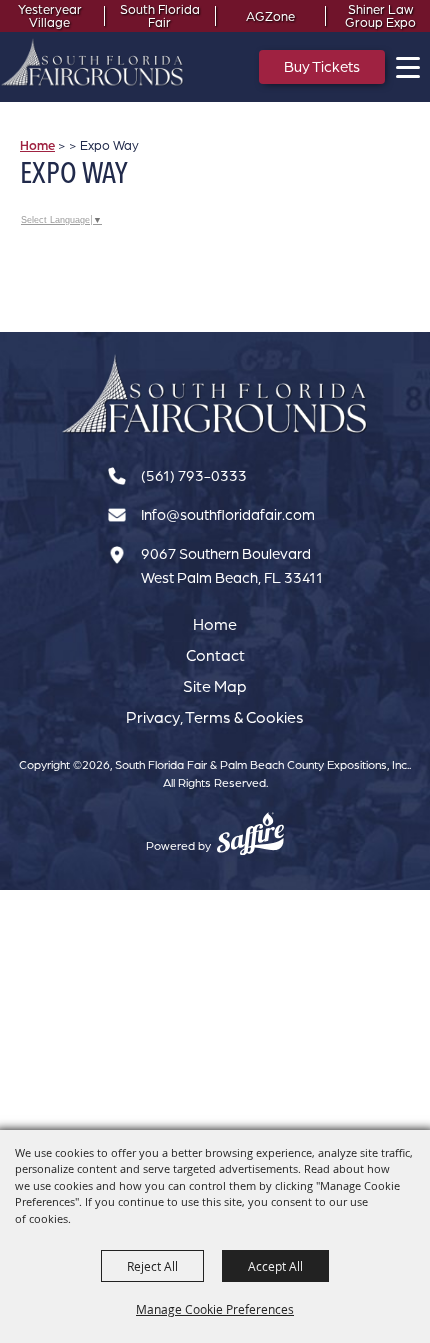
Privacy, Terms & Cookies (215, 717)
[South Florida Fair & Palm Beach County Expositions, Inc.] (92, 62)
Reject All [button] (152, 1266)
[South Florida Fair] (215, 394)
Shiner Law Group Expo (380, 16)
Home (37, 145)
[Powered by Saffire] (250, 836)
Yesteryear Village (50, 16)
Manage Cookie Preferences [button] (215, 1309)
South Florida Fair (160, 16)
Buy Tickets (322, 66)
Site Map (215, 686)
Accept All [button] (275, 1266)
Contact (215, 655)
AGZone (270, 16)
